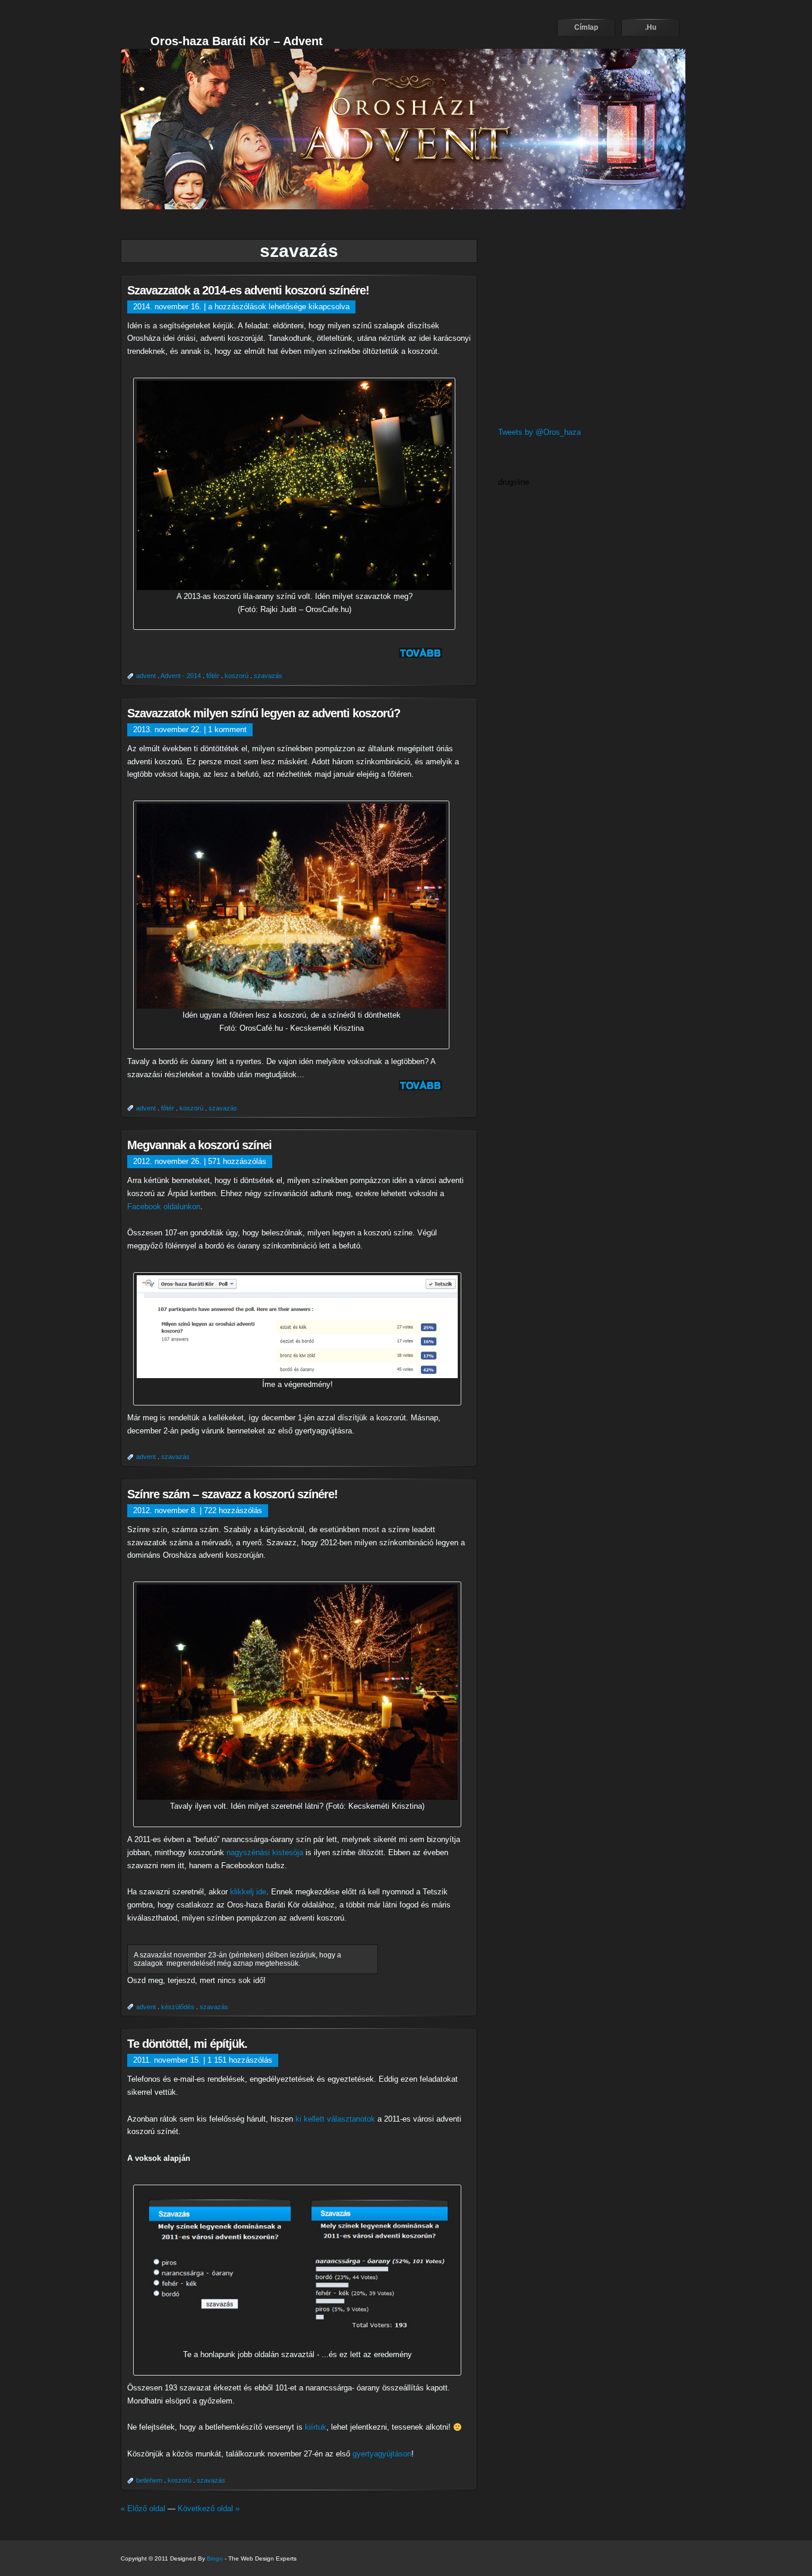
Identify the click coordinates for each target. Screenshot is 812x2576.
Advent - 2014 (181, 676)
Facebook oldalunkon (164, 1207)
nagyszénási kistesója (265, 1852)
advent (146, 676)
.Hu (651, 27)
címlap (586, 27)
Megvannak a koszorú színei (199, 1145)
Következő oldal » (209, 2508)
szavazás (268, 676)
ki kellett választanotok (335, 2119)
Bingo (215, 2558)
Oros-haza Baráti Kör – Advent (237, 41)
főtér (213, 676)
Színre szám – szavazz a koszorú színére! (232, 1494)
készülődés (178, 2007)
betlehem (149, 2480)
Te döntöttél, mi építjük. (187, 2044)
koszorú (237, 676)
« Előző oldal (143, 2508)
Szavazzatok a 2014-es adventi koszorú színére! (248, 290)
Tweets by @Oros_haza (539, 432)
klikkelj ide (248, 1892)
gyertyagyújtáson (382, 2454)
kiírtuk (316, 2427)
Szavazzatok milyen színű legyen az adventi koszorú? (264, 713)
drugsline (514, 482)
